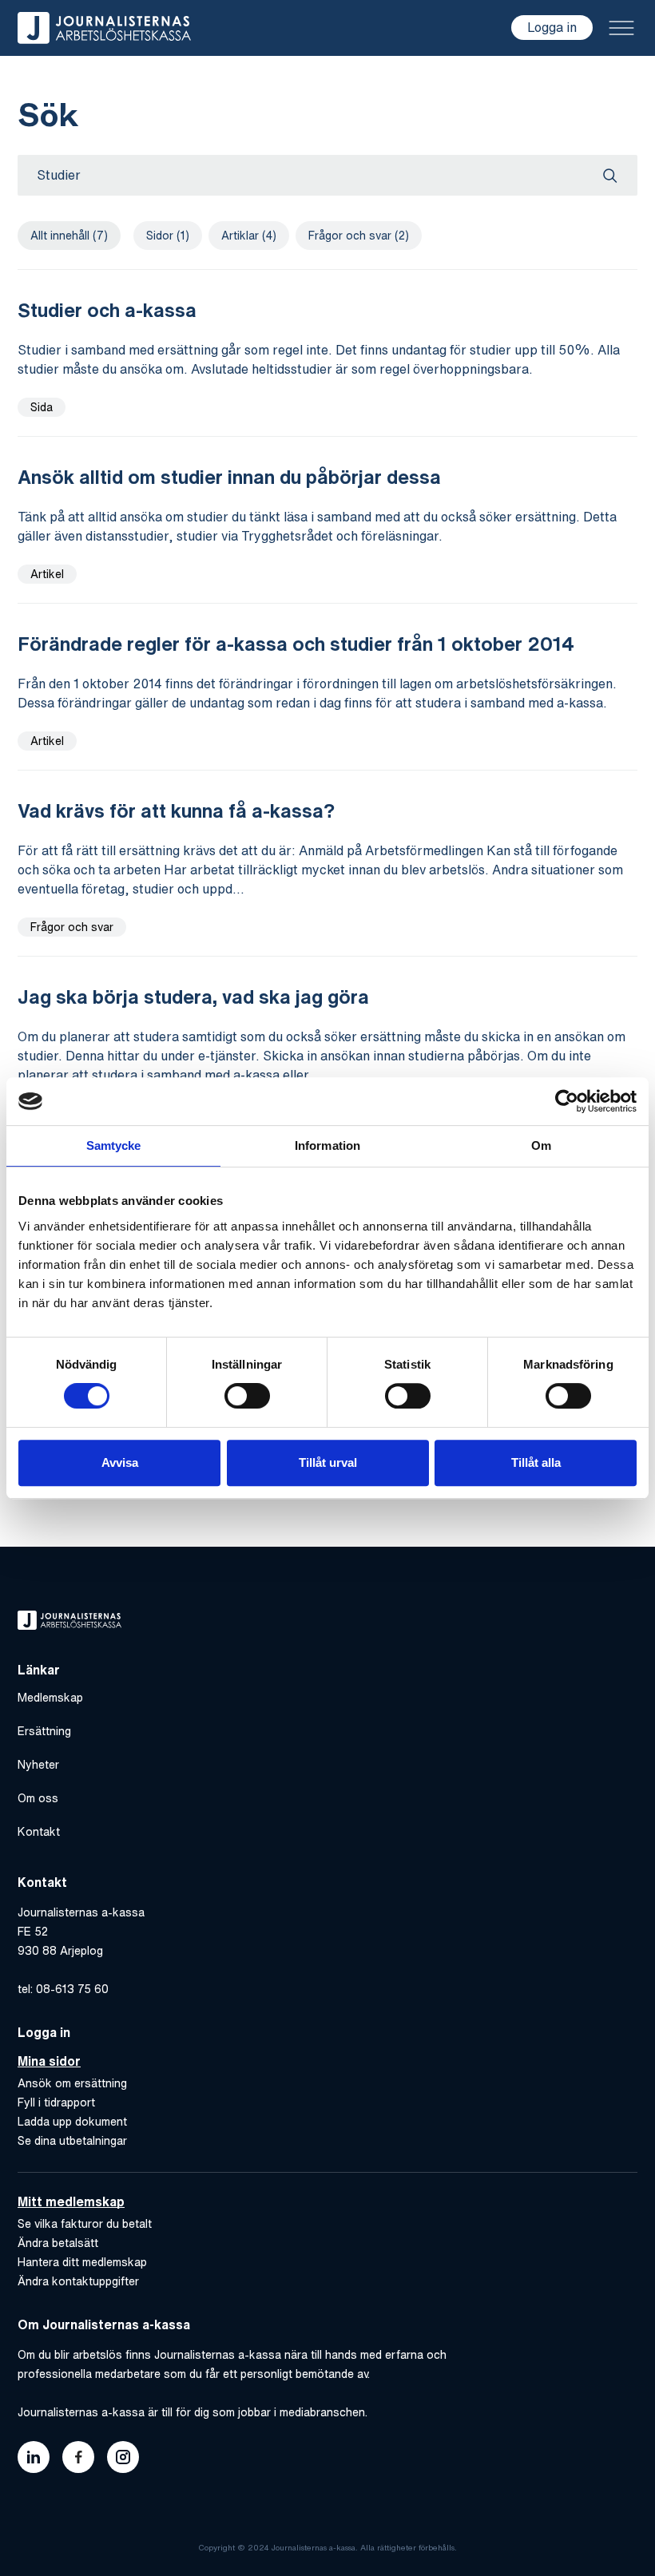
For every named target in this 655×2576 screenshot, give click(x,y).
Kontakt (39, 1832)
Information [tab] (327, 1145)
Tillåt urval (328, 1462)
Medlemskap (50, 1698)
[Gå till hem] (104, 28)
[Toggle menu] (621, 28)
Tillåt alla (536, 1462)
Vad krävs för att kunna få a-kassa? (176, 810)
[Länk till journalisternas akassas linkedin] (34, 2457)
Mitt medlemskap (71, 2201)
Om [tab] (541, 1145)
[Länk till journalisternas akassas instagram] (123, 2457)
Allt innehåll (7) (69, 236)
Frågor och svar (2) (359, 236)
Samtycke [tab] (114, 1145)
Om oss (38, 1798)
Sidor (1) (168, 236)
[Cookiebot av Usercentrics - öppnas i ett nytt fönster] (567, 1101)
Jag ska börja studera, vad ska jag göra (193, 997)
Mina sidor (49, 2061)
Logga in (552, 27)
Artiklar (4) (249, 236)
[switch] (247, 1396)
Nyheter (38, 1765)
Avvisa (120, 1462)
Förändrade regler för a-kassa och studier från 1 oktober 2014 (296, 644)
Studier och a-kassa (107, 310)
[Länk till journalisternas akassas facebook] (78, 2457)
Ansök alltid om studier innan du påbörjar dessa (229, 477)
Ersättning (44, 1731)
